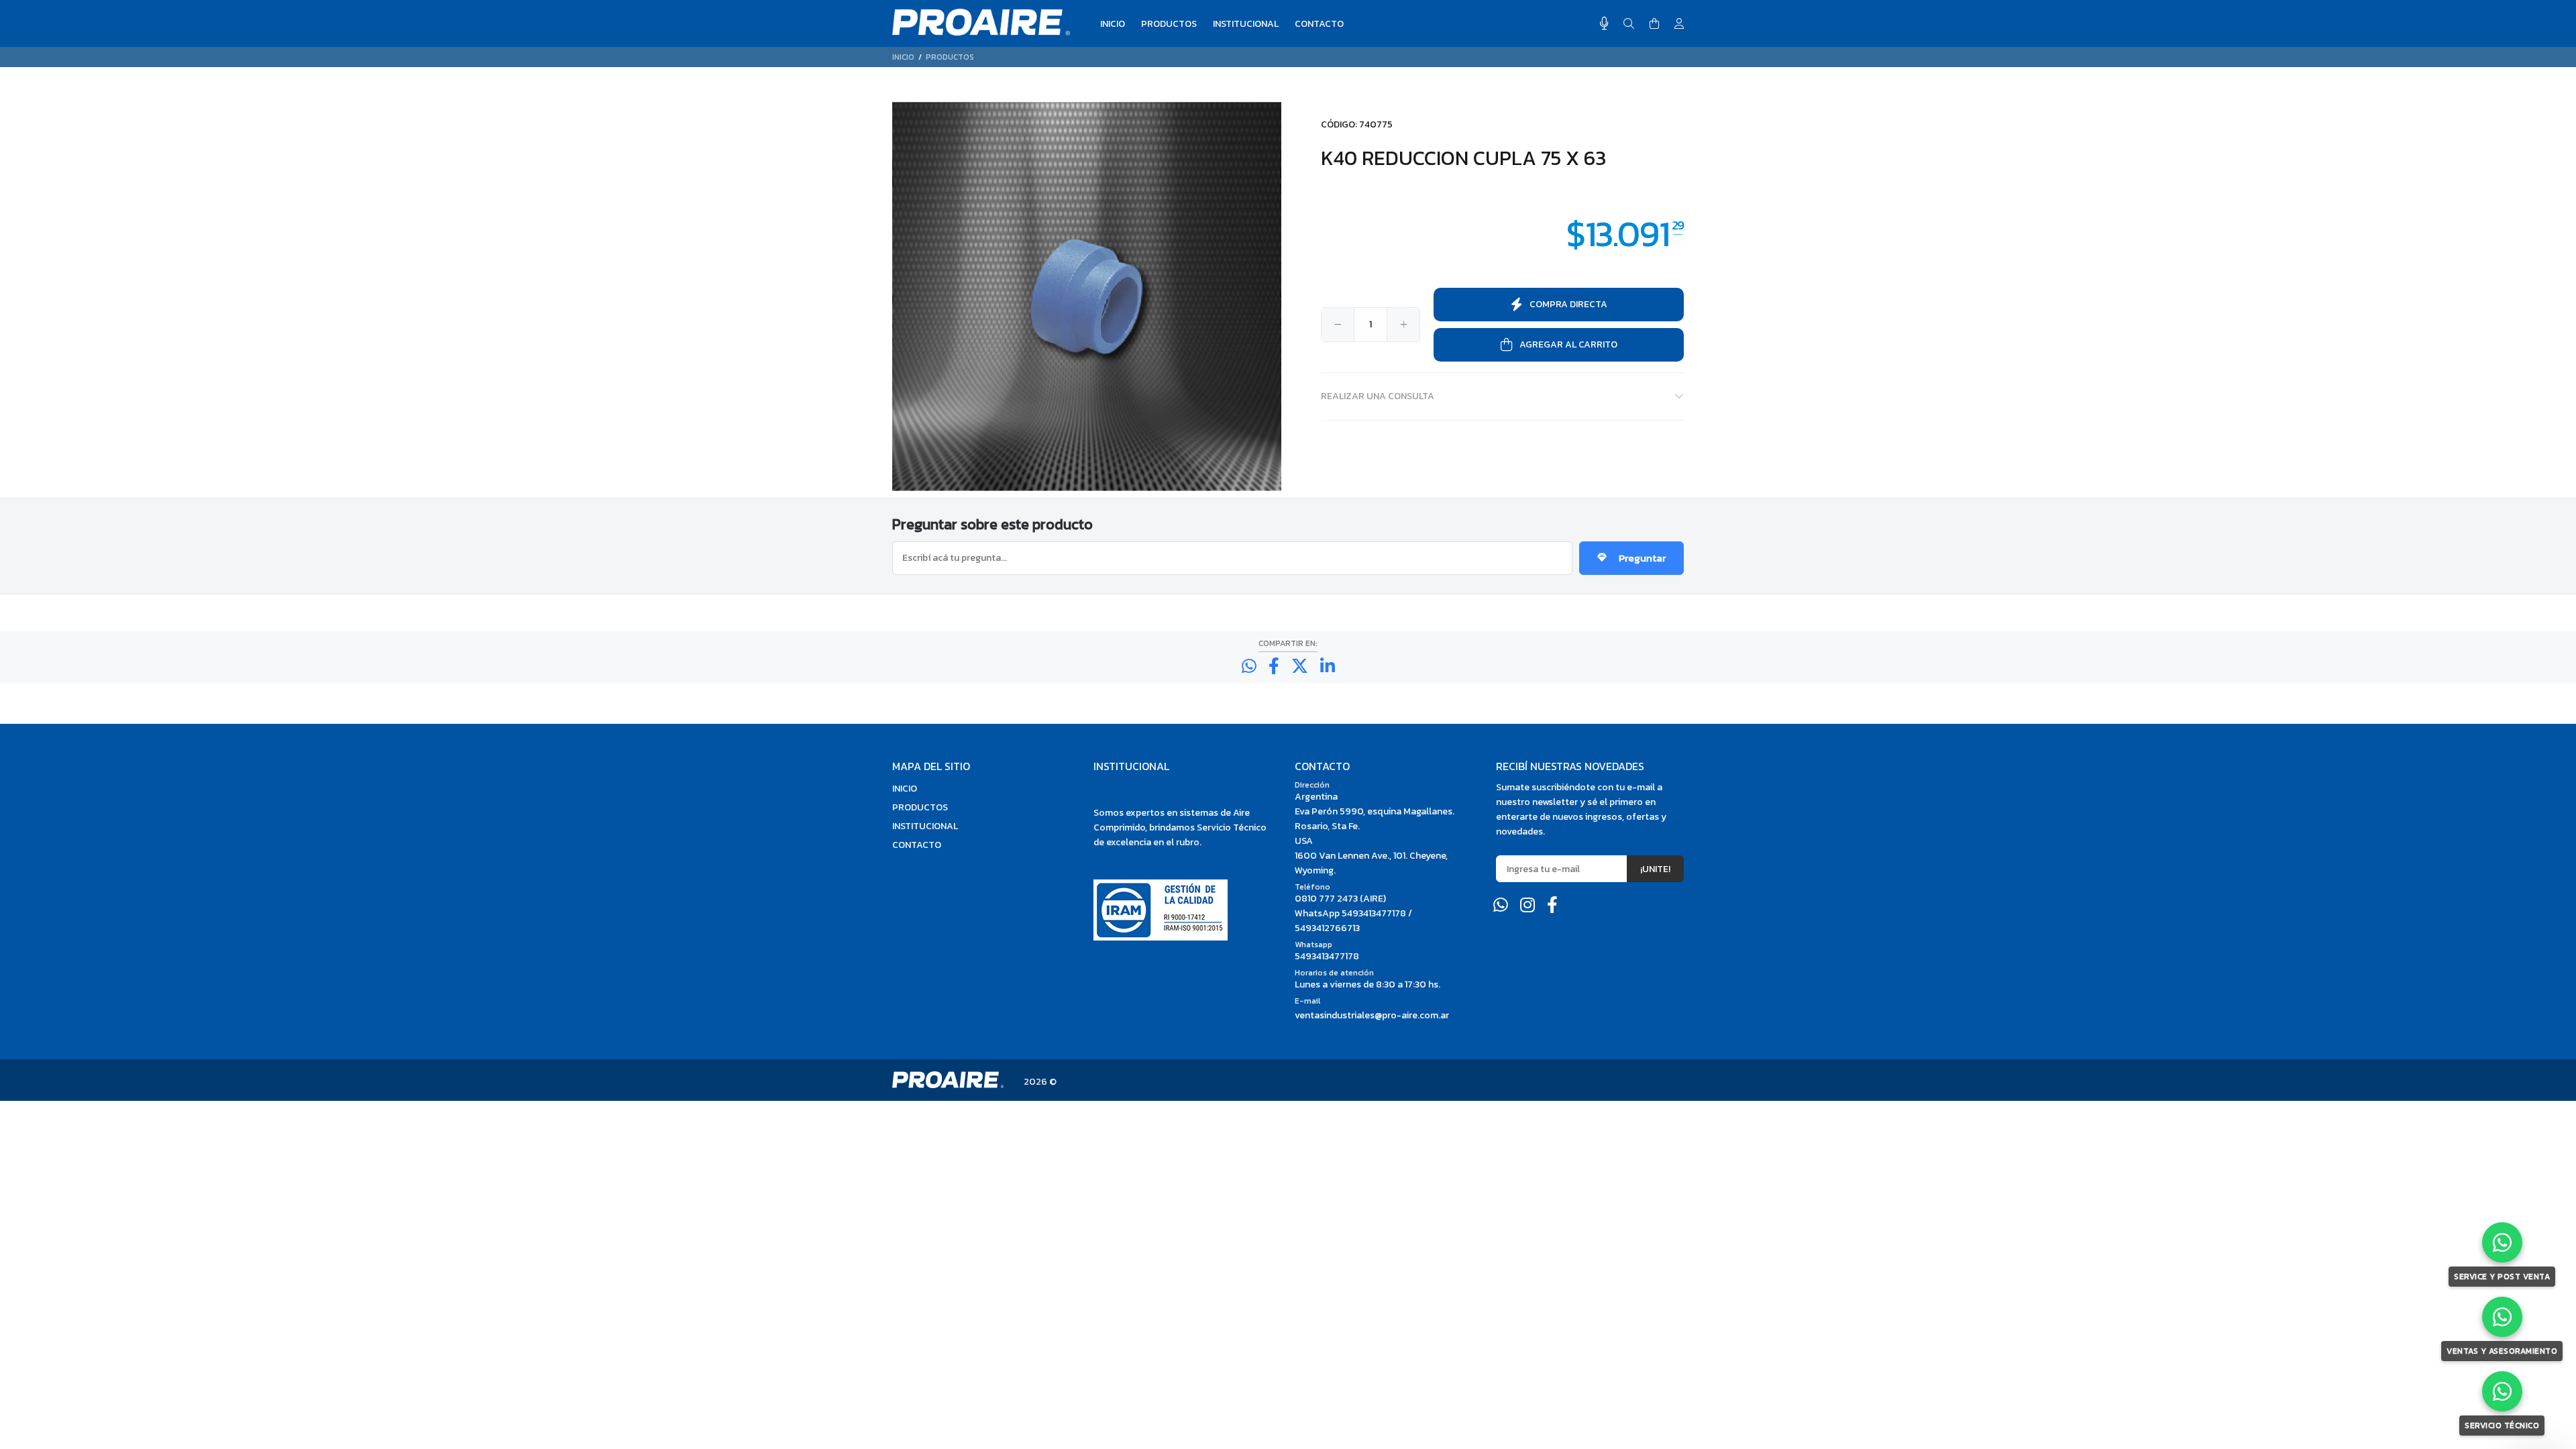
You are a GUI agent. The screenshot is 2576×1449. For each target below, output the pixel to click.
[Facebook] (1552, 905)
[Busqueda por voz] (1604, 23)
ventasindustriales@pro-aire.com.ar (1372, 1015)
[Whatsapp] (1501, 905)
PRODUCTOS (950, 57)
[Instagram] (1527, 905)
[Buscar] (1629, 24)
